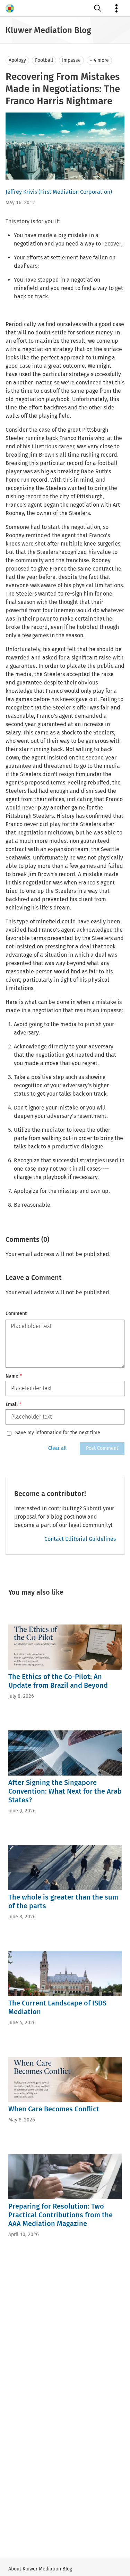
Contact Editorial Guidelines (80, 1539)
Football (44, 60)
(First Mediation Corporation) (75, 192)
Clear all (57, 1448)
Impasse (71, 60)
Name (14, 1376)
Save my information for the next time (58, 1433)
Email (13, 1405)
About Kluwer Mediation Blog (40, 2569)
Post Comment (102, 1448)
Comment (16, 1314)
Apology (17, 60)
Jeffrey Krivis (21, 192)
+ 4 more (99, 60)
